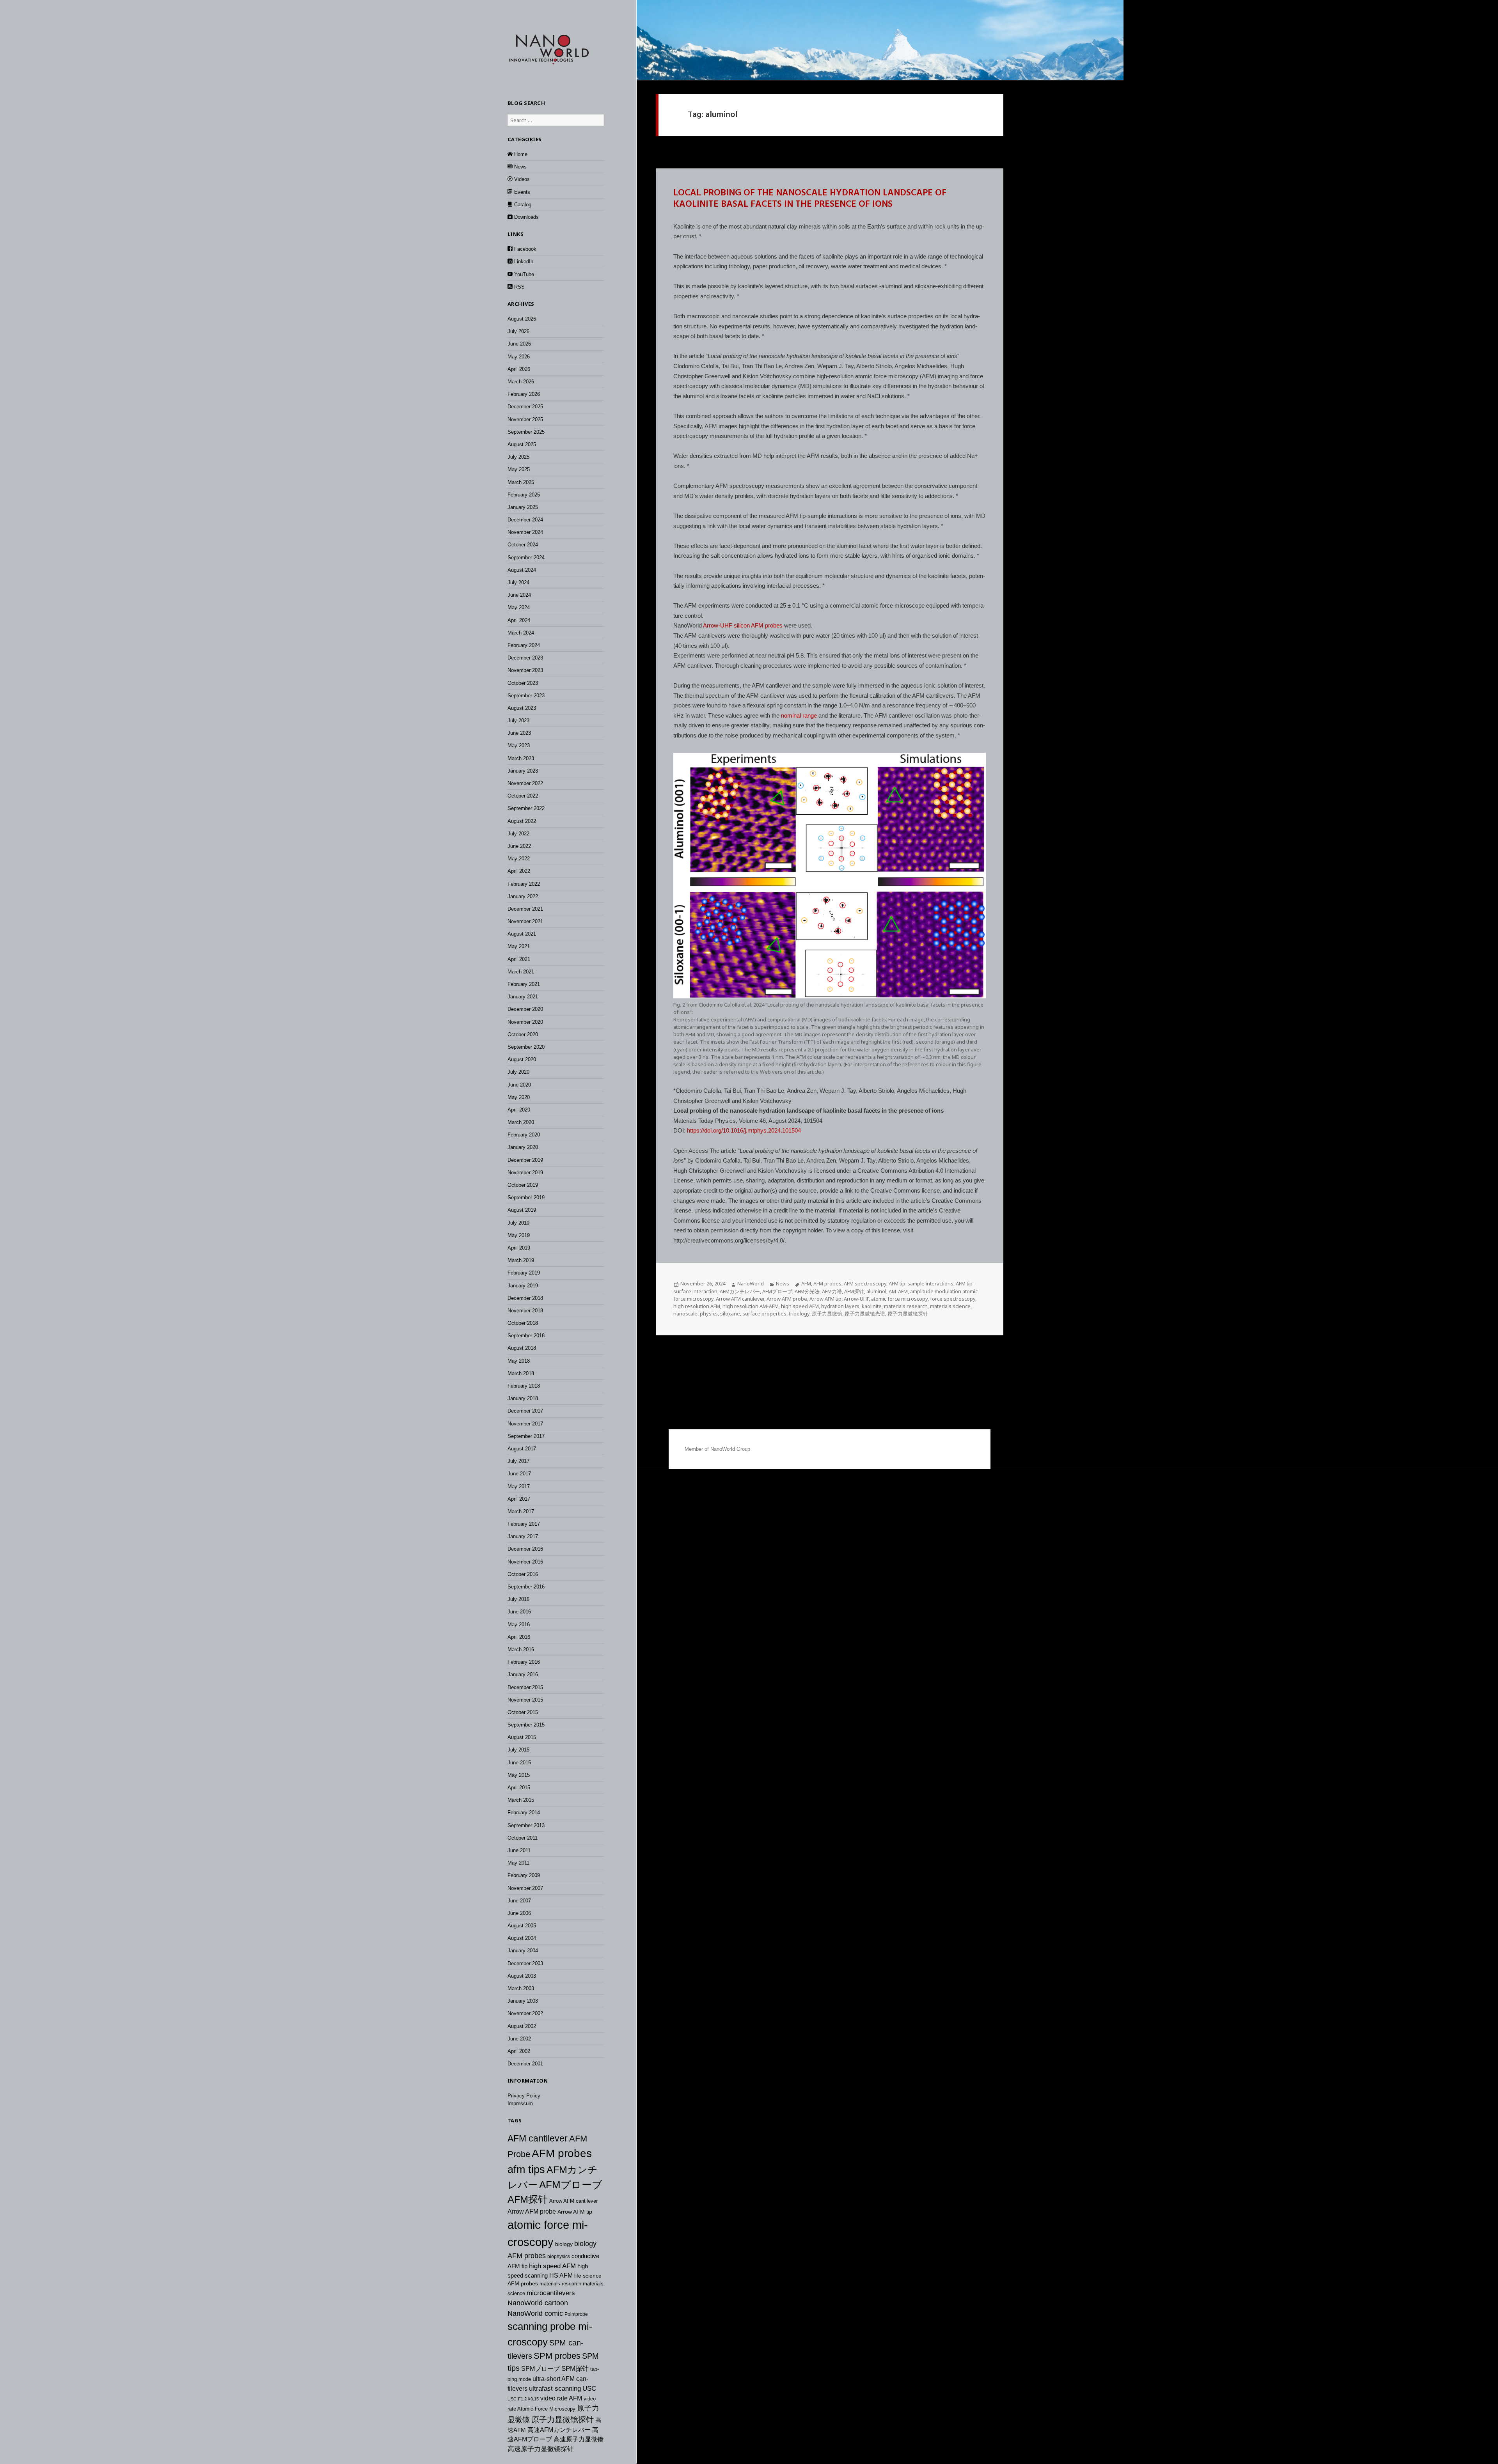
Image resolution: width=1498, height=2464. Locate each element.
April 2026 (519, 369)
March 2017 (521, 1511)
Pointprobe (576, 2314)
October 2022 (523, 796)
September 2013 (526, 1825)
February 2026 (524, 394)
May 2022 (519, 859)
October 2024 (523, 545)
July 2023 (518, 721)
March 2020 (521, 1122)
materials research (560, 2284)
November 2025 (525, 419)
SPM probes (557, 2356)
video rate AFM (561, 2398)
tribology (799, 1314)
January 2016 (523, 1674)
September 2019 (526, 1197)
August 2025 (522, 444)
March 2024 (521, 633)
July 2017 (518, 1461)
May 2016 (519, 1625)
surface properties (764, 1314)
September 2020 (526, 1047)
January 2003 (523, 2001)
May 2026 (519, 357)
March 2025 (521, 482)
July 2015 (518, 1750)
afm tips (526, 2170)
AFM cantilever (538, 2138)
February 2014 (524, 1813)
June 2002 (519, 2039)
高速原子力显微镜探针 (541, 2449)
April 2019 (519, 1248)
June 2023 (519, 733)
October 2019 (523, 1185)
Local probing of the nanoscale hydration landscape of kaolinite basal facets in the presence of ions (810, 199)
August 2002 (522, 2026)
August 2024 (522, 570)
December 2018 (525, 1298)
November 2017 (525, 1424)
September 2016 (526, 1587)
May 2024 (519, 607)
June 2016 (519, 1612)
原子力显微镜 (827, 1314)
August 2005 (522, 1926)
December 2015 (525, 1687)
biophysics (559, 2257)
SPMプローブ (540, 2368)
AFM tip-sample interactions (921, 1283)
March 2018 (521, 1373)
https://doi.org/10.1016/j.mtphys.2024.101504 (744, 1130)
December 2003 (525, 1963)
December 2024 (525, 520)
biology (564, 2244)
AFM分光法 (807, 1291)
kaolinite (872, 1306)
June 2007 (519, 1901)
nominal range (799, 715)
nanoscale (685, 1314)
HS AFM (561, 2275)
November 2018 (525, 1311)
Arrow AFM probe (532, 2211)
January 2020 (523, 1147)
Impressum (520, 2103)
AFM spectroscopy (865, 1283)
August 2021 (522, 934)
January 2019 (523, 1286)
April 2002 (519, 2051)
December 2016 (525, 1549)
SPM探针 (575, 2369)
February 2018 (524, 1386)
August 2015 (522, 1737)
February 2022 (524, 884)
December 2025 (525, 407)
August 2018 (522, 1348)
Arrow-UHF (856, 1299)
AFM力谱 (832, 1291)
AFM (806, 1283)
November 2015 (525, 1700)
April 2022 (519, 871)
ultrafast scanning (555, 2389)
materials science (950, 1306)
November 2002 (525, 2013)
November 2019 (525, 1173)
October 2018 (523, 1323)
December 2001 (525, 2064)
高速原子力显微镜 (579, 2439)
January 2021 (523, 997)
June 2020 (519, 1085)
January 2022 (523, 896)
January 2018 (523, 1398)
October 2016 (523, 1574)
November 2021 (525, 921)
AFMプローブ (571, 2185)
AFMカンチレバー (740, 1291)
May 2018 (519, 1361)
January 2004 (523, 1951)
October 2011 (523, 1838)
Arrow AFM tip (575, 2212)
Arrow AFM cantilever (573, 2201)
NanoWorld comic (535, 2313)
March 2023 (521, 758)
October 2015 (523, 1712)
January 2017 (523, 1536)
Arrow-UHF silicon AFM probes (743, 625)
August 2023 (522, 708)
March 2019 (521, 1260)
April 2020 (519, 1110)
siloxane (730, 1314)
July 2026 (518, 331)
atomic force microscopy (899, 1299)
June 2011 (519, 1850)
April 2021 (519, 959)
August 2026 (522, 319)
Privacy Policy (524, 2096)
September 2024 (526, 558)
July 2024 (518, 582)
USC (589, 2388)
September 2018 (526, 1336)
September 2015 (526, 1725)
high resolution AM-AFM (751, 1306)
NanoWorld (751, 1283)
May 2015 (519, 1775)
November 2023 (525, 670)
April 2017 (519, 1499)
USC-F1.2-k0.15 (523, 2399)
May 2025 (519, 469)
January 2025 (523, 507)
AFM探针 (528, 2199)
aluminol (876, 1291)
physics (709, 1314)
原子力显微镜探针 (563, 2420)
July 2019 (518, 1223)
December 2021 (525, 909)
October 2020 (523, 1034)
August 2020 (522, 1059)
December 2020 (525, 1009)
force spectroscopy (953, 1299)
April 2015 (519, 1788)
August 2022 (522, 821)
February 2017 (524, 1524)
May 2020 (519, 1097)
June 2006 (519, 1913)
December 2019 (525, 1160)
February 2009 (524, 1875)
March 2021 (521, 972)
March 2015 (521, 1800)
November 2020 (525, 1022)
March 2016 (521, 1649)
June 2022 (519, 846)
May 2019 (519, 1235)
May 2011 (518, 1863)
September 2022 (526, 808)
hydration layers (840, 1306)
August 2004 (522, 1938)
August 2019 (522, 1210)
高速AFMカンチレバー (559, 2430)
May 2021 (519, 946)
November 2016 (525, 1562)
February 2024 (524, 645)
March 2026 (521, 382)
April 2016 (519, 1637)
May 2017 (519, 1486)
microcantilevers (551, 2293)
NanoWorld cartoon (538, 2303)
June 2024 (519, 595)
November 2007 (525, 1888)
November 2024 (525, 532)
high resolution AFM (697, 1306)
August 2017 (522, 1449)
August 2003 (522, 1976)
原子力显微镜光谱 (865, 1314)
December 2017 (525, 1411)
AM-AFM (898, 1291)
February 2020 (524, 1135)
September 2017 (526, 1436)
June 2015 (519, 1763)
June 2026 (519, 344)
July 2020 (518, 1072)
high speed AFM (552, 2266)
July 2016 (518, 1599)
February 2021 (524, 984)
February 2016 (524, 1662)
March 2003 (521, 1988)
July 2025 (518, 457)
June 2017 (519, 1474)
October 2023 (523, 683)
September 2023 (526, 696)
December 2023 (525, 658)
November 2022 (525, 783)
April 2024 (519, 620)
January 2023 (523, 771)
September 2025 (526, 432)
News (783, 1283)
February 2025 (524, 495)
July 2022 (518, 834)
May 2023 (519, 745)
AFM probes (562, 2153)
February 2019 (524, 1273)
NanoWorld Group (730, 1449)
